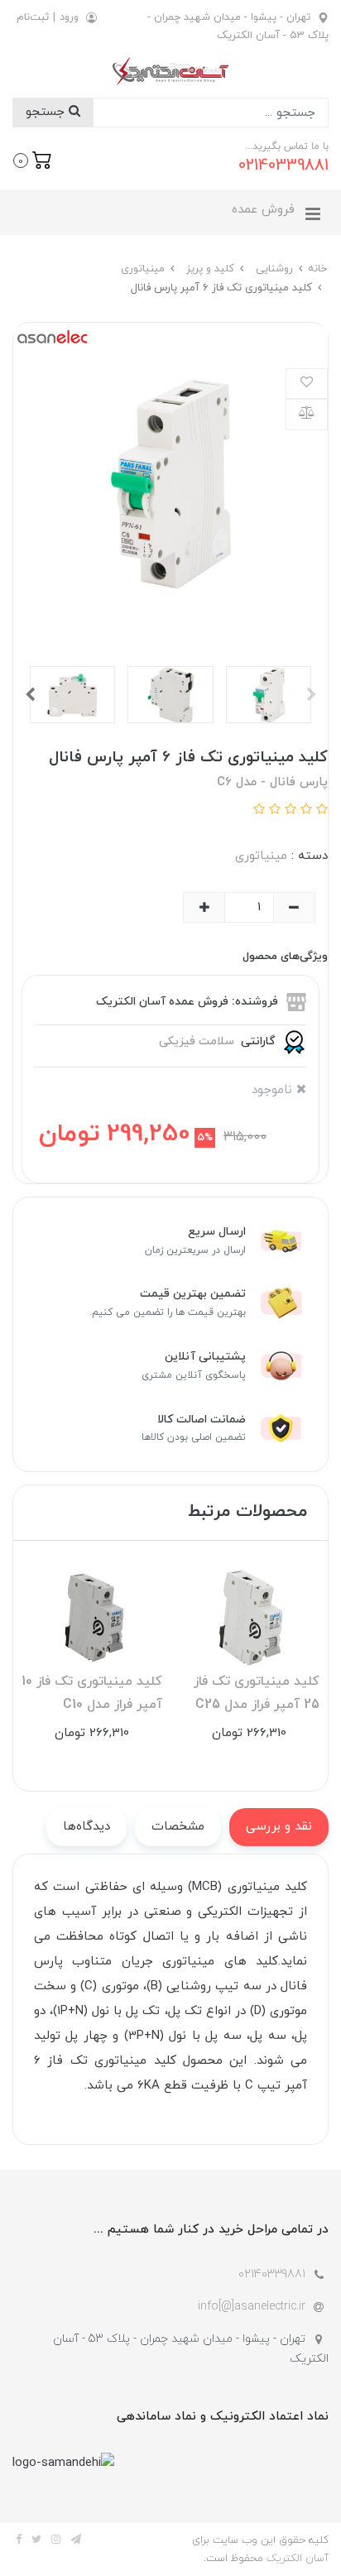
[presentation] (311, 694)
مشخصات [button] (178, 1827)
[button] (33, 159)
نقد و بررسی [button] (279, 1827)
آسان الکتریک (298, 2559)
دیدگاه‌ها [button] (86, 1827)
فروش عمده (263, 210)
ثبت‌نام (33, 17)
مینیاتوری (261, 856)
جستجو (47, 112)
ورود (69, 17)
